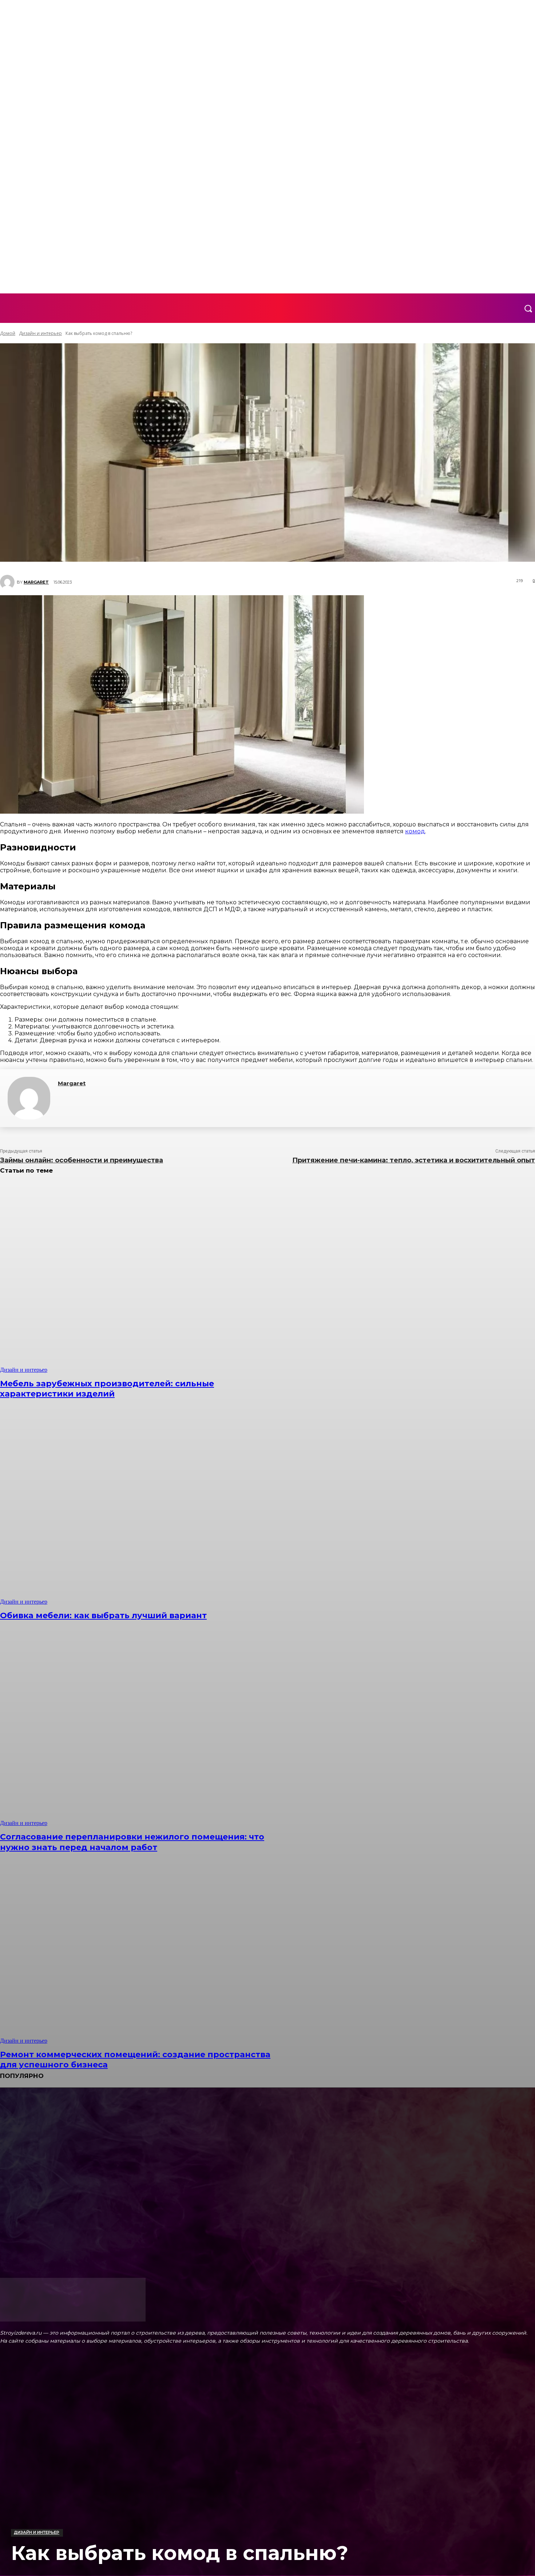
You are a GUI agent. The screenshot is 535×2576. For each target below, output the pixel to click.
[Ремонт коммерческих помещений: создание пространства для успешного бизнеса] (136, 1949)
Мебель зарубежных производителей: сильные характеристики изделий (107, 1389)
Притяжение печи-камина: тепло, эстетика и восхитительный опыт (414, 1160)
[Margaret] (29, 1098)
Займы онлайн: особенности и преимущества (82, 1160)
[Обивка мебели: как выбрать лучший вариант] (136, 1510)
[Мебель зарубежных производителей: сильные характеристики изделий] (136, 1278)
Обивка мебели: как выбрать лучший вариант (103, 1615)
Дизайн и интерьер (37, 2532)
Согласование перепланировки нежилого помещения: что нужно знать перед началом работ (132, 1842)
